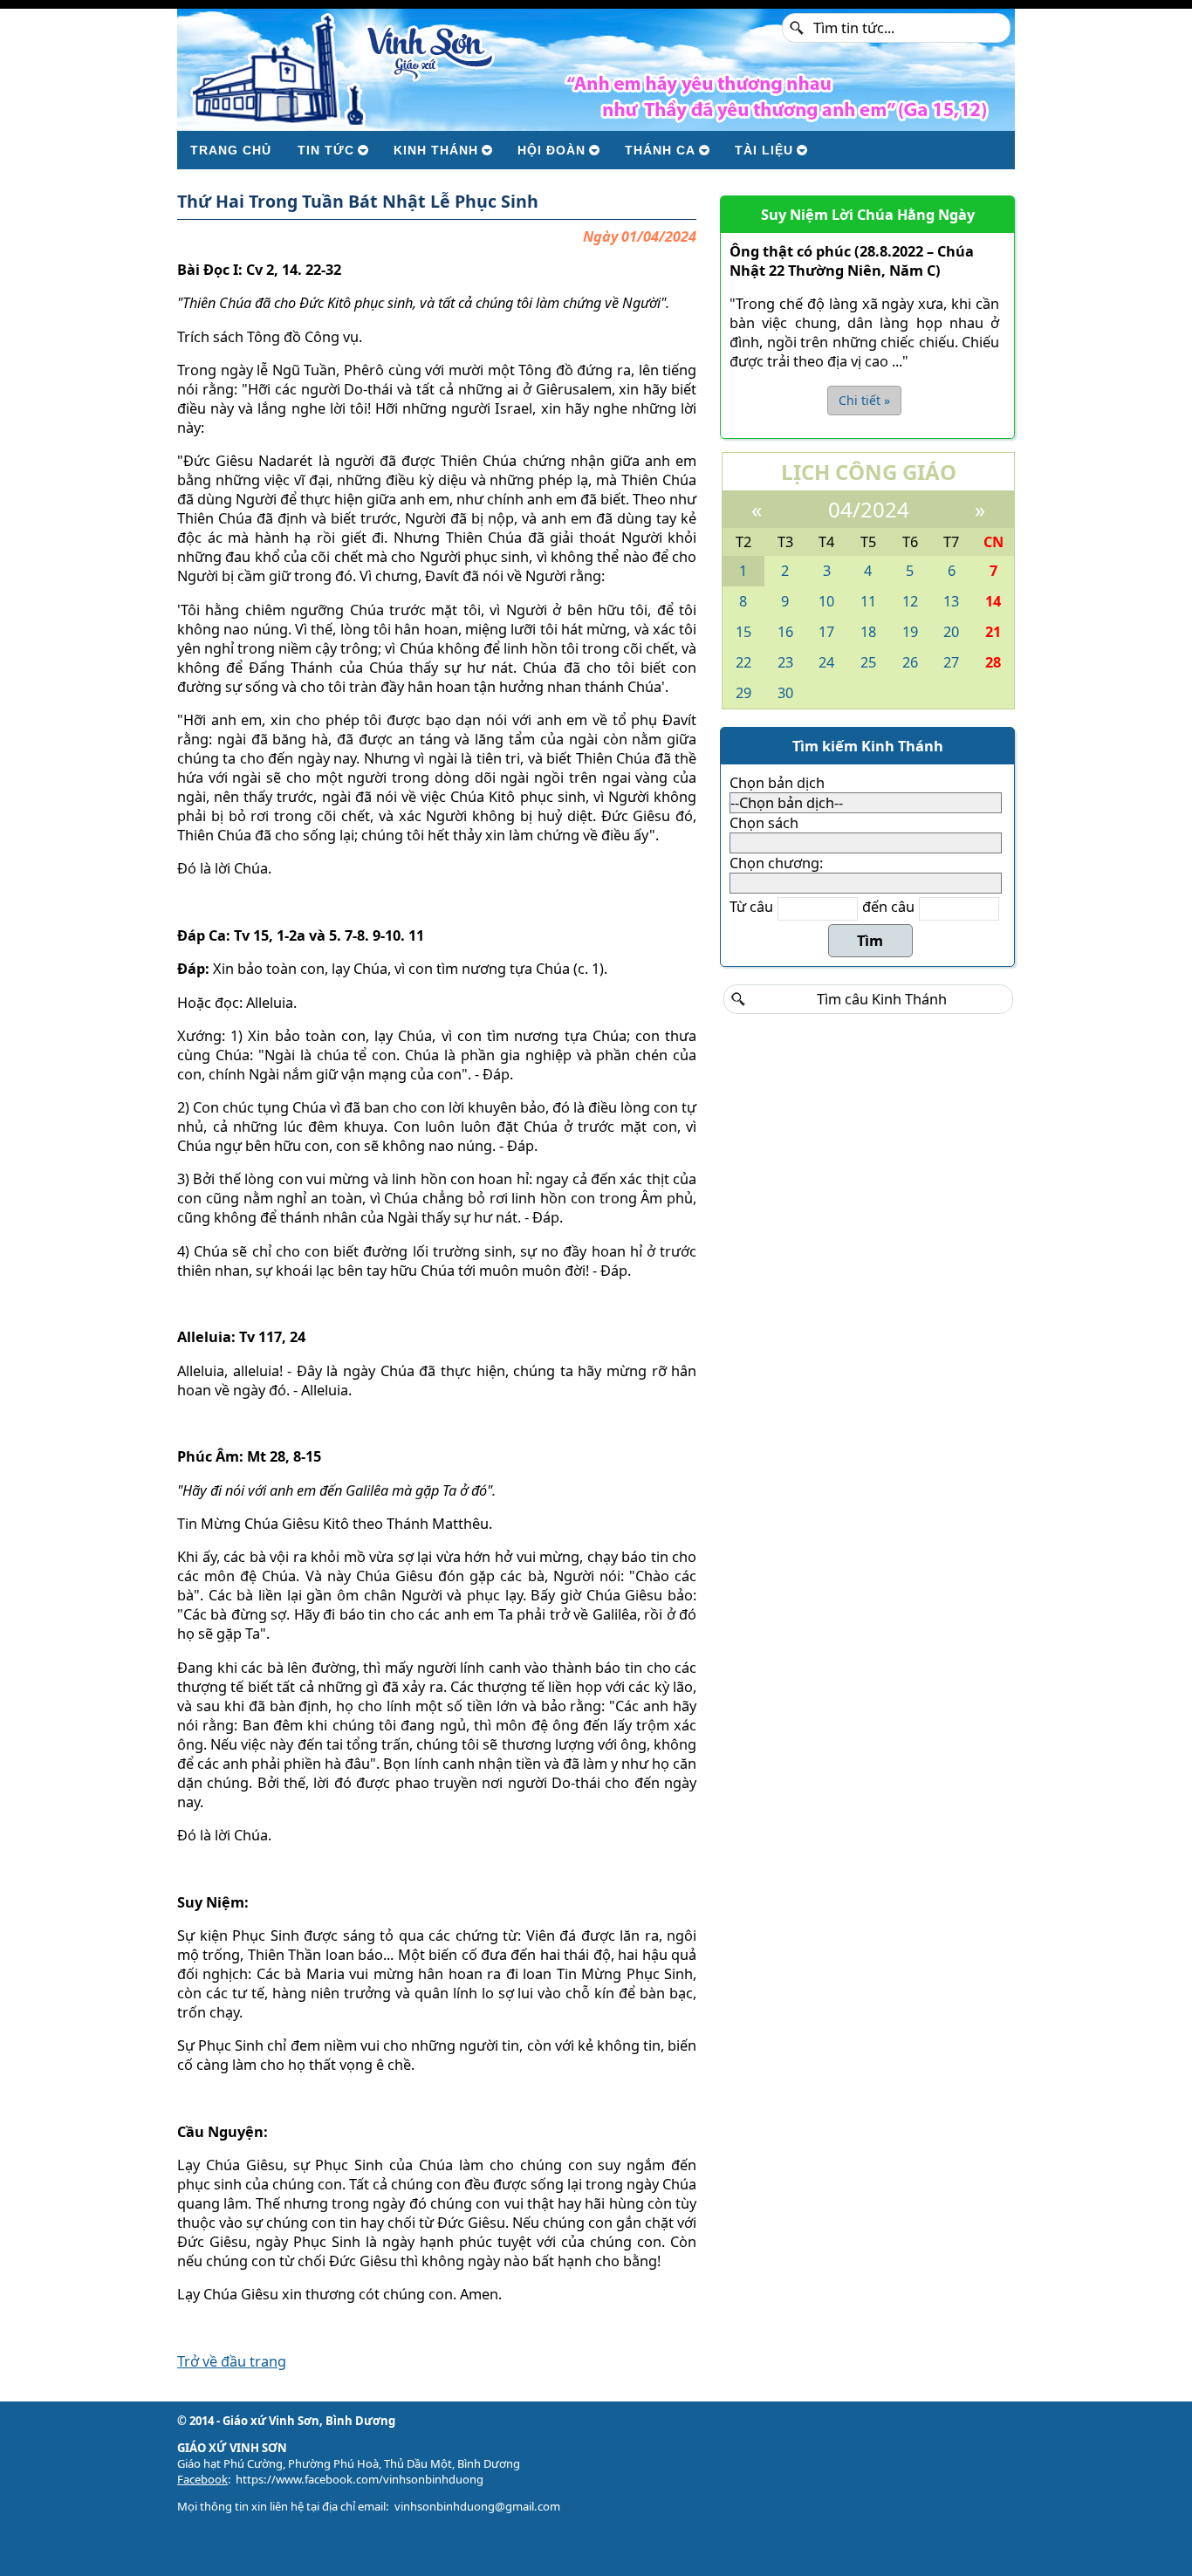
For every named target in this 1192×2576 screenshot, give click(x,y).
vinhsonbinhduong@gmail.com (477, 2506)
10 (826, 601)
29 (743, 693)
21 (993, 632)
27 (951, 662)
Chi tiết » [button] (864, 400)
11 (868, 601)
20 (951, 632)
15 (743, 632)
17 (826, 632)
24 (826, 662)
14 (993, 601)
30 (785, 693)
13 (951, 601)
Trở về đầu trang (232, 2361)
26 (910, 662)
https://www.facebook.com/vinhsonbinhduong (360, 2479)
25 (868, 662)
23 (785, 662)
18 (868, 632)
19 (910, 632)
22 (743, 662)
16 (785, 632)
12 (910, 601)
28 (993, 662)
